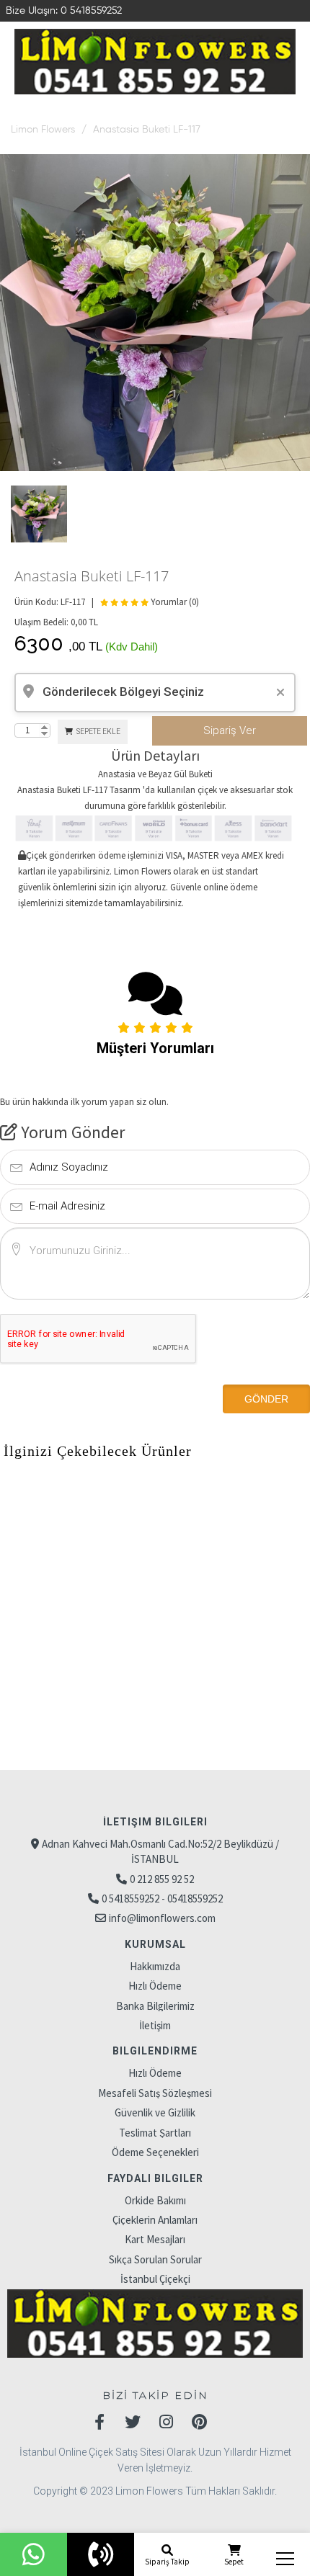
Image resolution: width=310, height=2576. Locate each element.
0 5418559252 (91, 11)
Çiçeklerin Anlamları (155, 2220)
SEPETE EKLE (98, 732)
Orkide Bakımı (155, 2200)
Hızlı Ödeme (155, 1986)
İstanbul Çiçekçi (155, 2279)
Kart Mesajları (155, 2239)
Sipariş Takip (167, 2562)
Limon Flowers (43, 130)
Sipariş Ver (230, 730)
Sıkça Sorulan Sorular (155, 2259)
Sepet (234, 2562)
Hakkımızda (155, 1966)
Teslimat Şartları (155, 2133)
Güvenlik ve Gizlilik (155, 2112)
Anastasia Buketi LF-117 (147, 130)
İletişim (155, 2025)
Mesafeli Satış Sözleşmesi (155, 2093)
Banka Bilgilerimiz (155, 2006)
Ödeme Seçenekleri (155, 2152)
